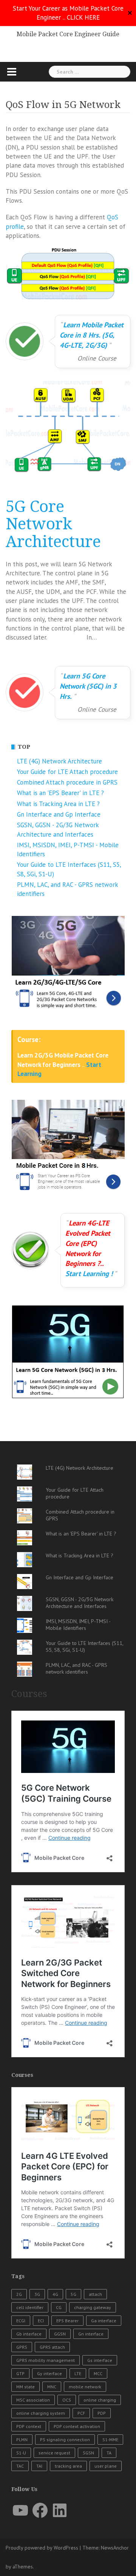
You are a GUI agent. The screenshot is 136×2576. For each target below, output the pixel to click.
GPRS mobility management (46, 2360)
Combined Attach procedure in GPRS (67, 782)
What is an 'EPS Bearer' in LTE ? (60, 793)
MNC (52, 2387)
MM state (25, 2387)
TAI (39, 2466)
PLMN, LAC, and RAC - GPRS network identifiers (76, 1668)
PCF (81, 2413)
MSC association (33, 2400)
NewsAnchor (115, 2548)
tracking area (68, 2466)
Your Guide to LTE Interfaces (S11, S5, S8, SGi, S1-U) (84, 1646)
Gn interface (91, 2334)
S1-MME (110, 2440)
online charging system (41, 2413)
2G (19, 2294)
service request (54, 2453)
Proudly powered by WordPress (42, 2548)
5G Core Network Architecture (53, 524)
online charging (100, 2400)
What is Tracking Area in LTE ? (58, 804)
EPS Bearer (67, 2321)
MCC (98, 2373)
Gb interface (29, 2334)
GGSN (60, 2334)
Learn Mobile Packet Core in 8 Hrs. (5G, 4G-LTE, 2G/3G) (92, 335)
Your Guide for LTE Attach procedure (67, 772)
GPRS (22, 2347)
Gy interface (49, 2373)
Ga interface (104, 2321)
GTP (20, 2373)
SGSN (88, 2453)
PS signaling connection (65, 2440)
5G (73, 2294)
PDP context (29, 2426)
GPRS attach (52, 2347)
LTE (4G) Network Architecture (59, 761)
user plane (106, 2466)
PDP (102, 2413)
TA (109, 2453)
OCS (67, 2400)
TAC (20, 2466)
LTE (78, 2373)
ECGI (21, 2321)
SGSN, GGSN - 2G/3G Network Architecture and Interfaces (80, 1603)
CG (59, 2307)
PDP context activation (77, 2426)
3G (37, 2294)
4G (55, 2294)
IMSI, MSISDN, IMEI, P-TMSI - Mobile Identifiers (78, 1625)
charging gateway (93, 2307)
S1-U (21, 2453)
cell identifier (30, 2307)
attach (95, 2294)
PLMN (22, 2440)
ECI (41, 2321)
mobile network (85, 2387)
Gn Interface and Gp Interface (59, 814)
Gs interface (100, 2360)
